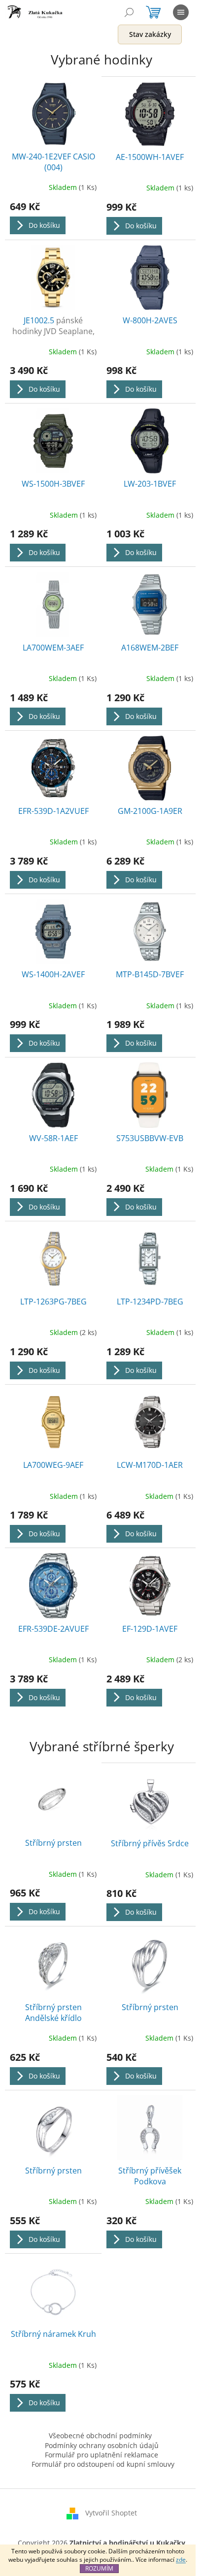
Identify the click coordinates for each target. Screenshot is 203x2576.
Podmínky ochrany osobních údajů (102, 2445)
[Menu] (181, 12)
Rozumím (99, 2568)
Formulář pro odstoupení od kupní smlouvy (103, 2464)
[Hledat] (129, 12)
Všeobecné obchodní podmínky (100, 2436)
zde (181, 2560)
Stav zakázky (150, 34)
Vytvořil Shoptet (111, 2513)
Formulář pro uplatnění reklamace (101, 2455)
